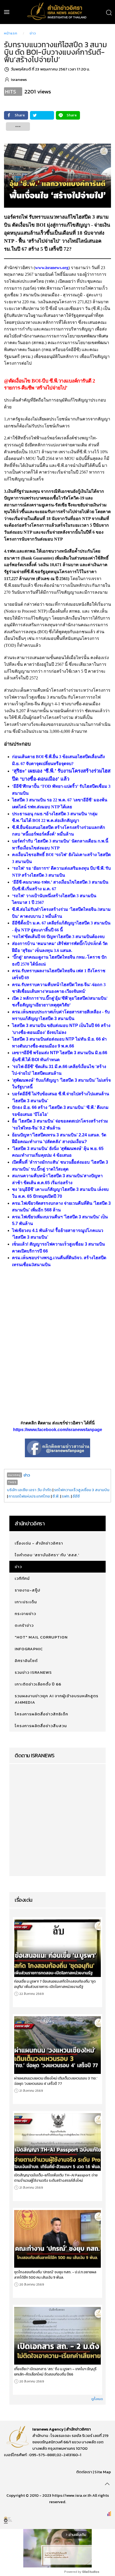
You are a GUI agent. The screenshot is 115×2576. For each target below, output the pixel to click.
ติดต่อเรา (84, 2472)
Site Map (103, 2472)
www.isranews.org (52, 268)
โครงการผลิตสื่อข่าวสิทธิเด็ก (41, 1714)
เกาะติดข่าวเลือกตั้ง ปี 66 (38, 1684)
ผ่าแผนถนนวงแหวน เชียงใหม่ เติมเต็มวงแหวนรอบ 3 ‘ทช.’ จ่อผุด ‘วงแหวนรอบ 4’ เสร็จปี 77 (56, 2081)
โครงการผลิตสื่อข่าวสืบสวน (41, 1726)
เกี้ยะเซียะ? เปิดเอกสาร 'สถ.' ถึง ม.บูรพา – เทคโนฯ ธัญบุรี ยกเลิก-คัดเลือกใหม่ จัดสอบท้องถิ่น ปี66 (55, 2372)
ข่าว (33, 33)
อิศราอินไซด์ (26, 1661)
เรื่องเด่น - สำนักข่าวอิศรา (39, 1543)
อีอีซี (76, 1496)
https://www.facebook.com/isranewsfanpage (58, 1430)
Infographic (29, 1649)
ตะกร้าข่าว (24, 1625)
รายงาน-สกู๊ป (28, 1590)
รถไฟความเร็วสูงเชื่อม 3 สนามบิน (82, 1490)
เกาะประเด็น (26, 1602)
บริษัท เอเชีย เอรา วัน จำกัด (29, 1490)
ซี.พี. (56, 1496)
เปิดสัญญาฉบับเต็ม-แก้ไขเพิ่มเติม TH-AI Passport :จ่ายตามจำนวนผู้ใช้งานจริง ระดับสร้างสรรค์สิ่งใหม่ (56, 2178)
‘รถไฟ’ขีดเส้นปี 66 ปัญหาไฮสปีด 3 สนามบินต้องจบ (58, 937)
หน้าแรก (11, 33)
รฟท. (66, 1496)
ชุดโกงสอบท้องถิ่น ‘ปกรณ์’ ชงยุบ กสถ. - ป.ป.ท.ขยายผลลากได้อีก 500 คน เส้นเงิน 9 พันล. (55, 2275)
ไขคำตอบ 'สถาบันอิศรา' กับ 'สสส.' (47, 1555)
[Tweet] (42, 115)
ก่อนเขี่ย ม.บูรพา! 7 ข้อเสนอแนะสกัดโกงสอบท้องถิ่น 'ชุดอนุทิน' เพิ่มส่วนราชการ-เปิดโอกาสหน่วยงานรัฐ (55, 1984)
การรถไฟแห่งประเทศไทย (29, 1496)
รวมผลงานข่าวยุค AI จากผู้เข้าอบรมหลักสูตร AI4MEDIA (57, 1699)
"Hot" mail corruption (41, 1637)
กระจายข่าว (25, 1614)
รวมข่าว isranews (33, 1672)
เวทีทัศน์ (22, 1578)
